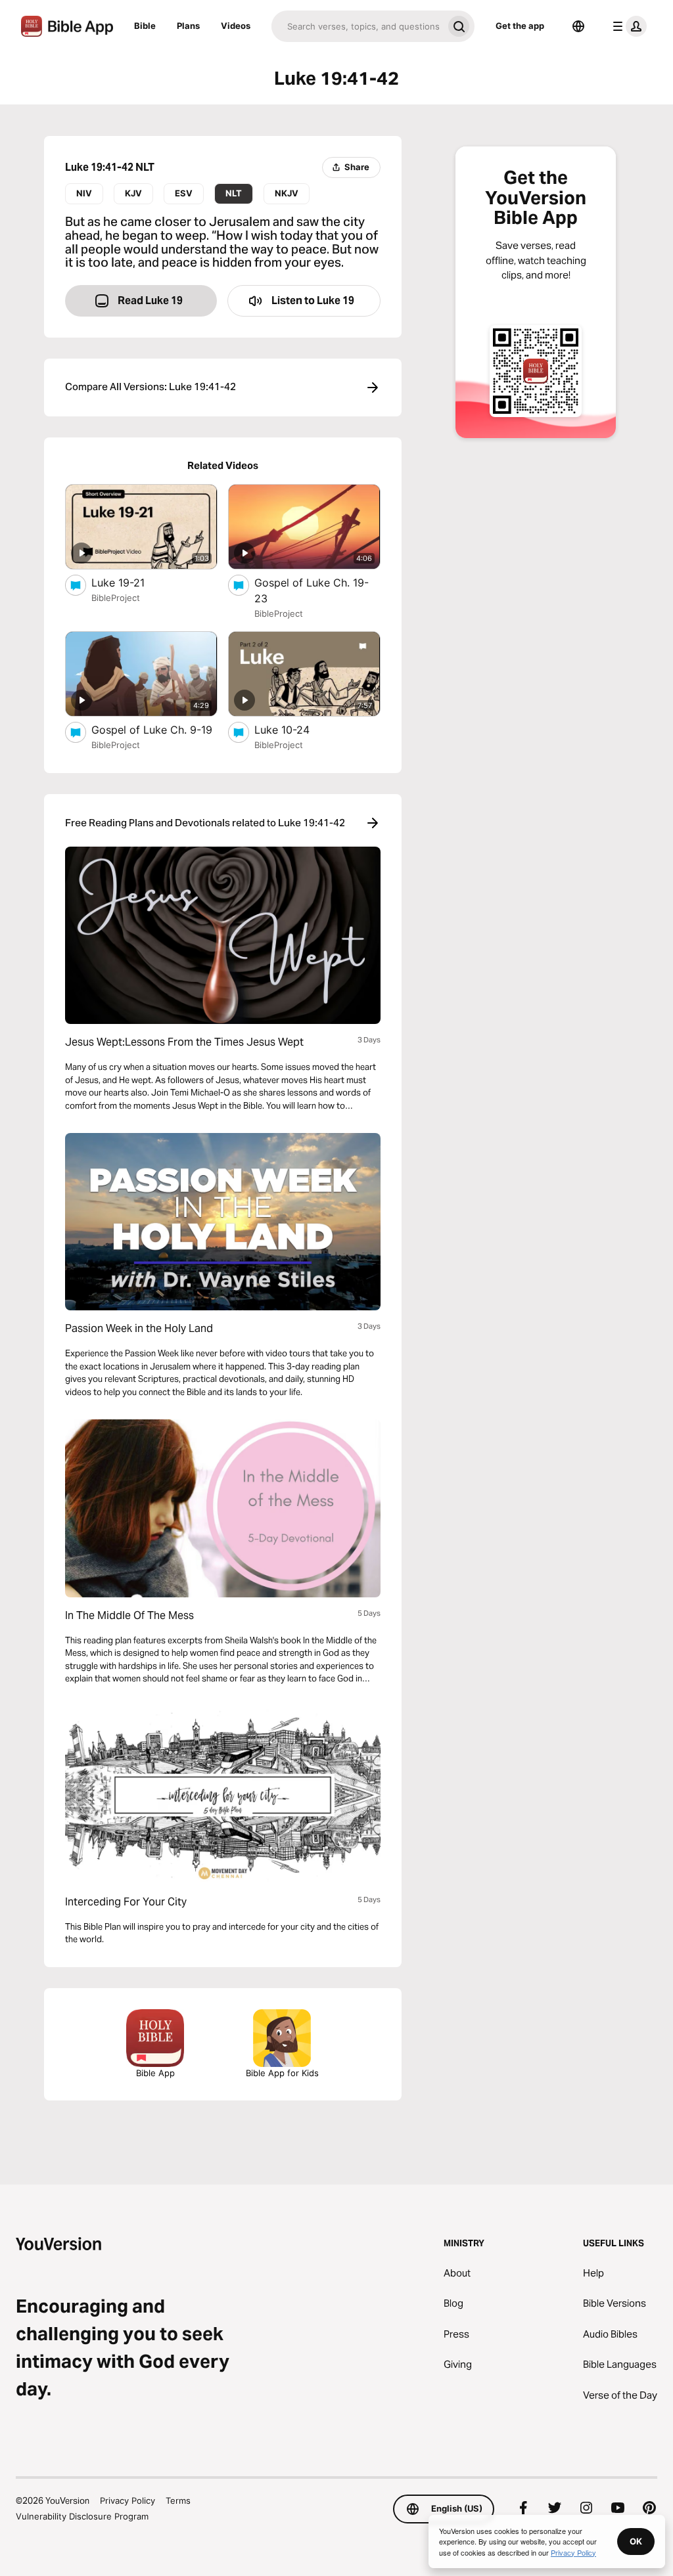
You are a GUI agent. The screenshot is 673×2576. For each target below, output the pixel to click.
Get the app (520, 26)
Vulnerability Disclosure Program (82, 2516)
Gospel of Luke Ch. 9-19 (154, 729)
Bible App (155, 2073)
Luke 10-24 (295, 729)
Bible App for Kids (282, 2073)
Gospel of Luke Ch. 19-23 (312, 590)
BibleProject (116, 598)
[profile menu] (627, 26)
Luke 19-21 (131, 582)
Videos (236, 26)
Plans (188, 26)
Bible (145, 26)
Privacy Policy (128, 2500)
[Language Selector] (578, 26)
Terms (178, 2500)
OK (636, 2541)
